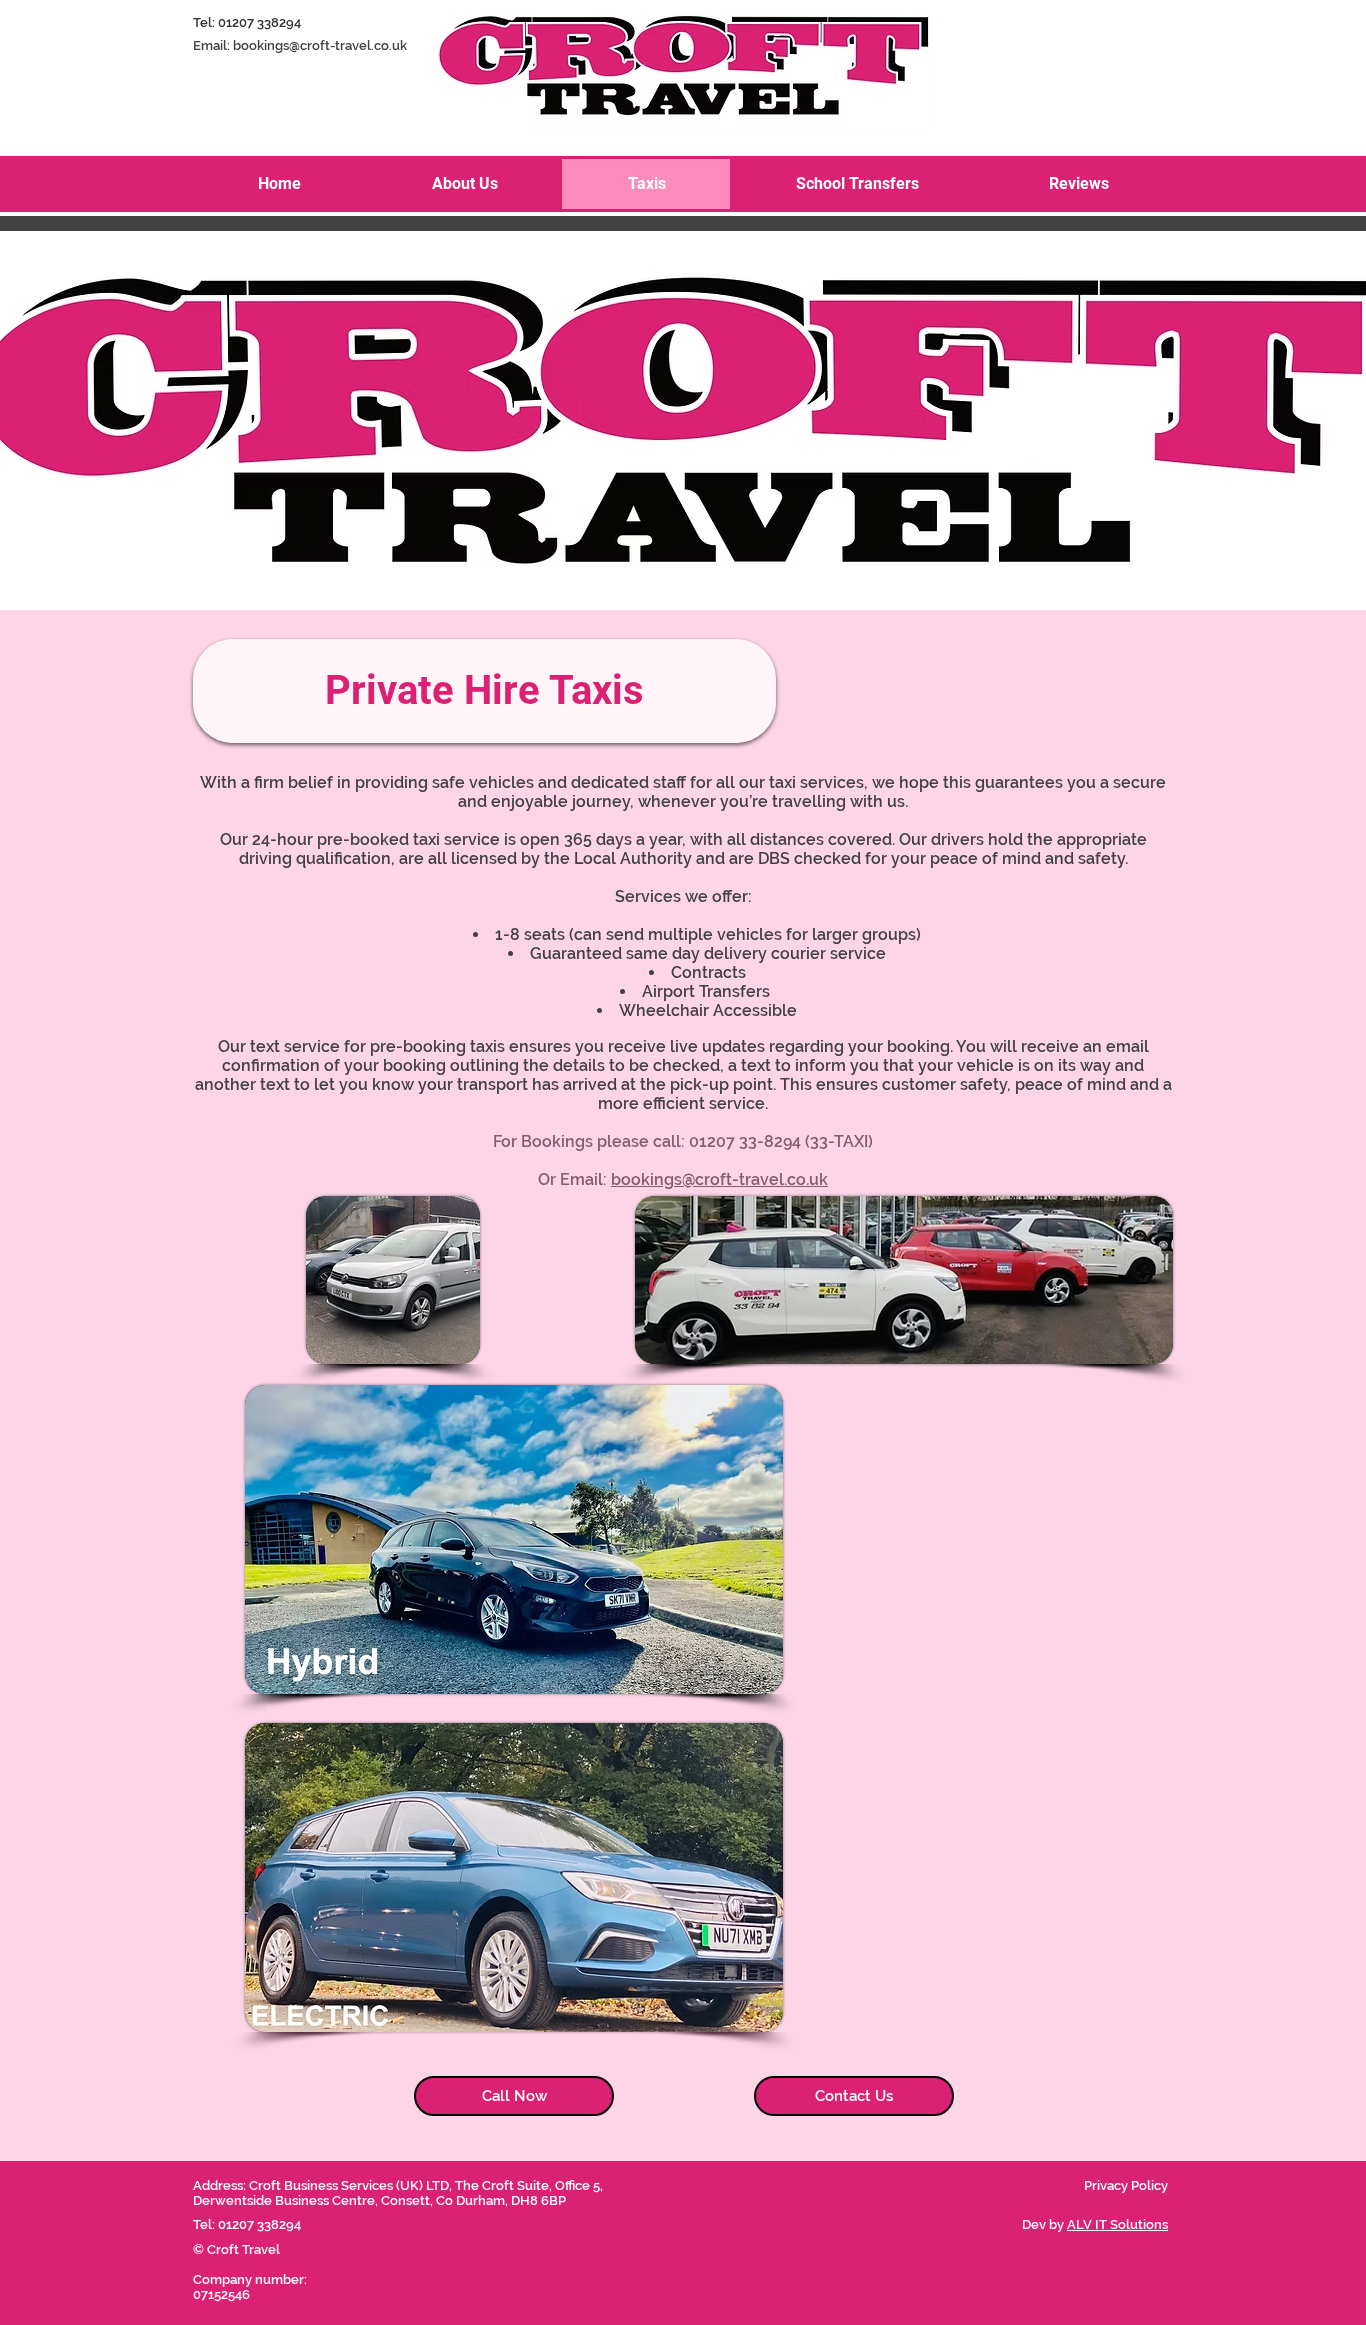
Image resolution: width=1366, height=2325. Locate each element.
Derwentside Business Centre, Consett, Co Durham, (352, 2200)
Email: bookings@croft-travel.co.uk (300, 45)
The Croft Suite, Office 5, (530, 2185)
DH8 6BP (538, 2200)
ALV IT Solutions (1117, 2224)
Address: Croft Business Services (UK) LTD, (324, 2185)
